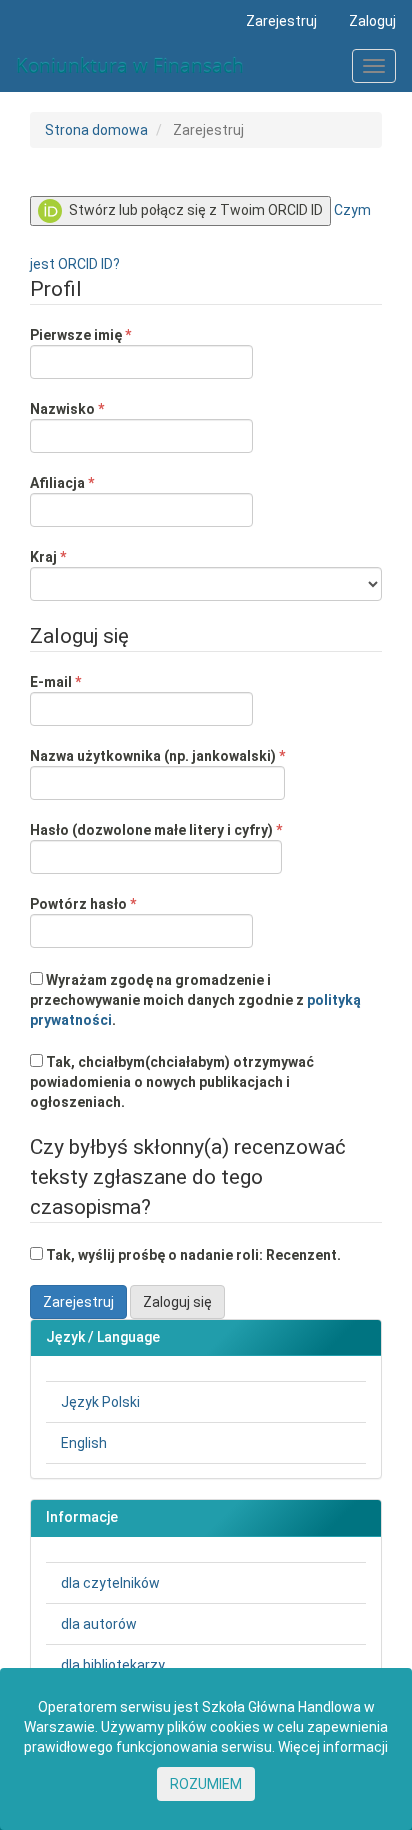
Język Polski (100, 1402)
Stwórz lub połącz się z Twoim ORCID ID (194, 210)
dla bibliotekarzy (113, 1665)
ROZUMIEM (206, 1784)
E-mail (91, 681)
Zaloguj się (177, 1302)
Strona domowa (96, 130)
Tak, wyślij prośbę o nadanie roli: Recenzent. (192, 1255)
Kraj (83, 556)
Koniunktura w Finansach (130, 66)
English (84, 1443)
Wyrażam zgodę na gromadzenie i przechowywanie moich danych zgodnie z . (195, 1000)
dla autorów (99, 1624)
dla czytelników (110, 1583)
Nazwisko (102, 408)
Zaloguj (372, 21)
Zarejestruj (281, 21)
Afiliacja (97, 482)
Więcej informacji (333, 1747)
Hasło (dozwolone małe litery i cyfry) (156, 829)
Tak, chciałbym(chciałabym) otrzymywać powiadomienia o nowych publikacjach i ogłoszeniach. (172, 1082)
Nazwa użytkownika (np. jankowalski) (157, 755)
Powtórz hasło (118, 903)
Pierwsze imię (116, 334)
